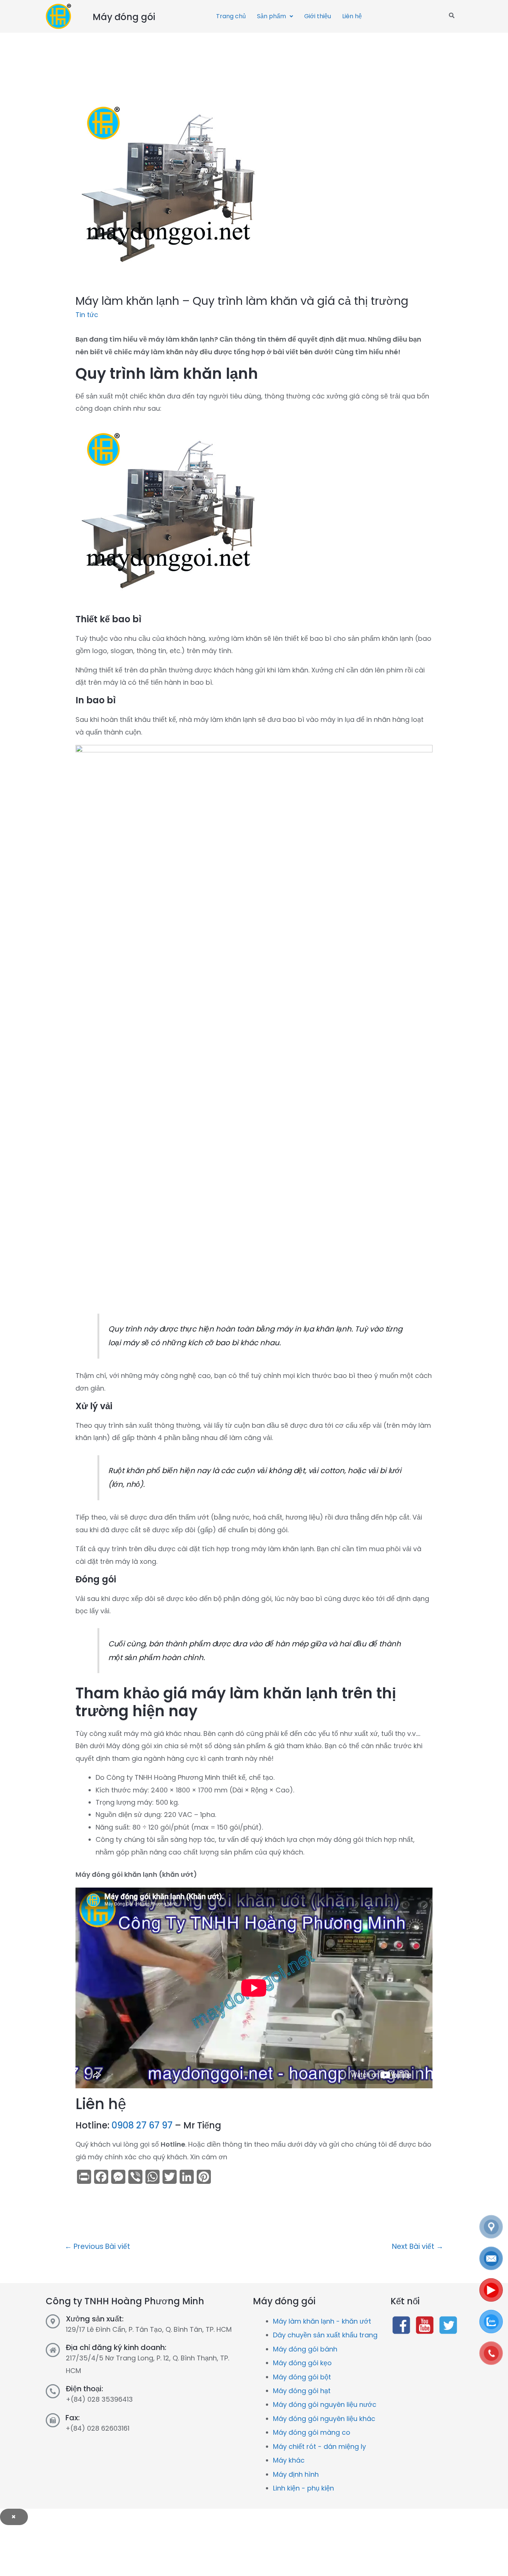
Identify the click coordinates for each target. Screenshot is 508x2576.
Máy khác (289, 2460)
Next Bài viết (418, 2246)
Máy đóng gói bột (302, 2377)
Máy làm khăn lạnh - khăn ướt (322, 2321)
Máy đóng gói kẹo (302, 2363)
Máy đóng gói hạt (302, 2391)
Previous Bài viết (97, 2246)
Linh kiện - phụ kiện (303, 2488)
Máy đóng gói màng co (312, 2432)
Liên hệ (352, 16)
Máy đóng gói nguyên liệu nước (325, 2404)
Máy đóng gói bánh (305, 2349)
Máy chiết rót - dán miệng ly (319, 2446)
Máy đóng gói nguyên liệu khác (324, 2419)
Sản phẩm (271, 16)
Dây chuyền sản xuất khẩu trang (325, 2335)
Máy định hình (296, 2474)
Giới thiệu (318, 16)
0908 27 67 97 (142, 2125)
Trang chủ (231, 16)
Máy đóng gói (124, 17)
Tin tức (87, 315)
